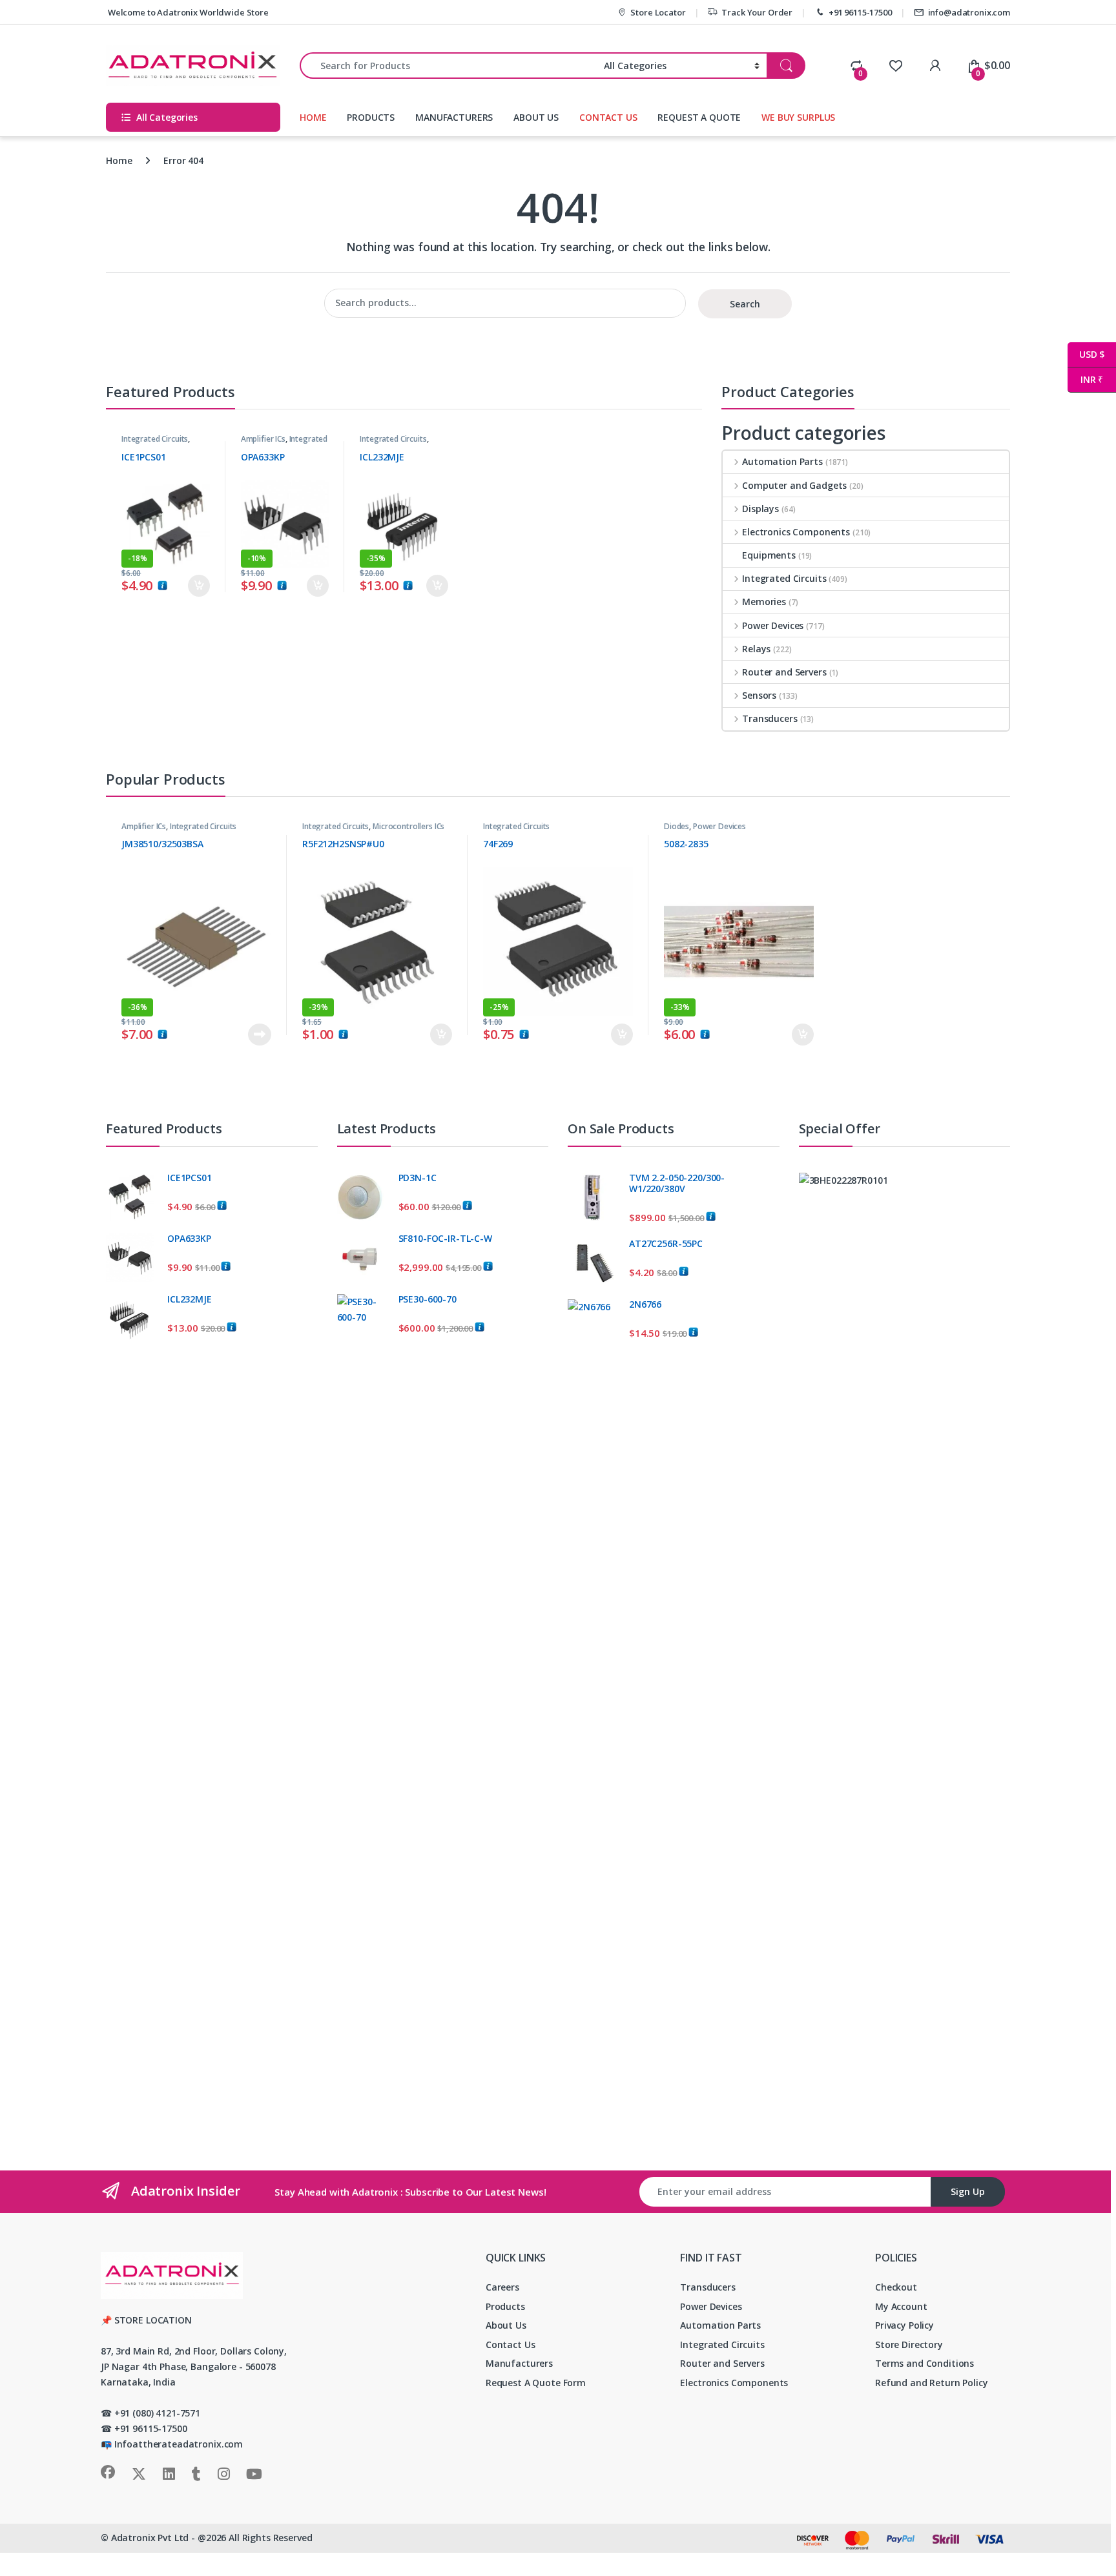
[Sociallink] (108, 2472)
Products (505, 2306)
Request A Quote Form (536, 2383)
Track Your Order (757, 12)
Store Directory (909, 2344)
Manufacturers (519, 2363)
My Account (901, 2306)
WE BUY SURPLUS (798, 117)
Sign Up (968, 2191)
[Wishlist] (895, 65)
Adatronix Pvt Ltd (150, 2538)
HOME (313, 117)
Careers (502, 2287)
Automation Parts (782, 461)
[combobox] (448, 66)
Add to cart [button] (199, 586)
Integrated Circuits (155, 439)
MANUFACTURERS (454, 117)
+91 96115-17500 (860, 12)
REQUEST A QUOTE (699, 117)
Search (745, 304)
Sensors (759, 695)
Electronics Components (796, 532)
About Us (506, 2325)
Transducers (770, 718)
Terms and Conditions (925, 2363)
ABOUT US (536, 117)
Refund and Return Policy (932, 2383)
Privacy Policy (904, 2325)
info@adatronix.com (969, 12)
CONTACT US (608, 117)
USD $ (1086, 354)
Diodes (677, 826)
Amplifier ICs (263, 439)
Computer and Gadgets (794, 485)
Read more (260, 1035)
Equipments (769, 555)
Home (119, 160)
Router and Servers (784, 672)
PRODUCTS (371, 117)
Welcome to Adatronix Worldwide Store (187, 12)
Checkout (896, 2287)
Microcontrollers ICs (408, 826)
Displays (760, 509)
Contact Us (511, 2344)
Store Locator (658, 12)
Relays (756, 649)
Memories (764, 602)
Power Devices (773, 625)
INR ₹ (1085, 379)
